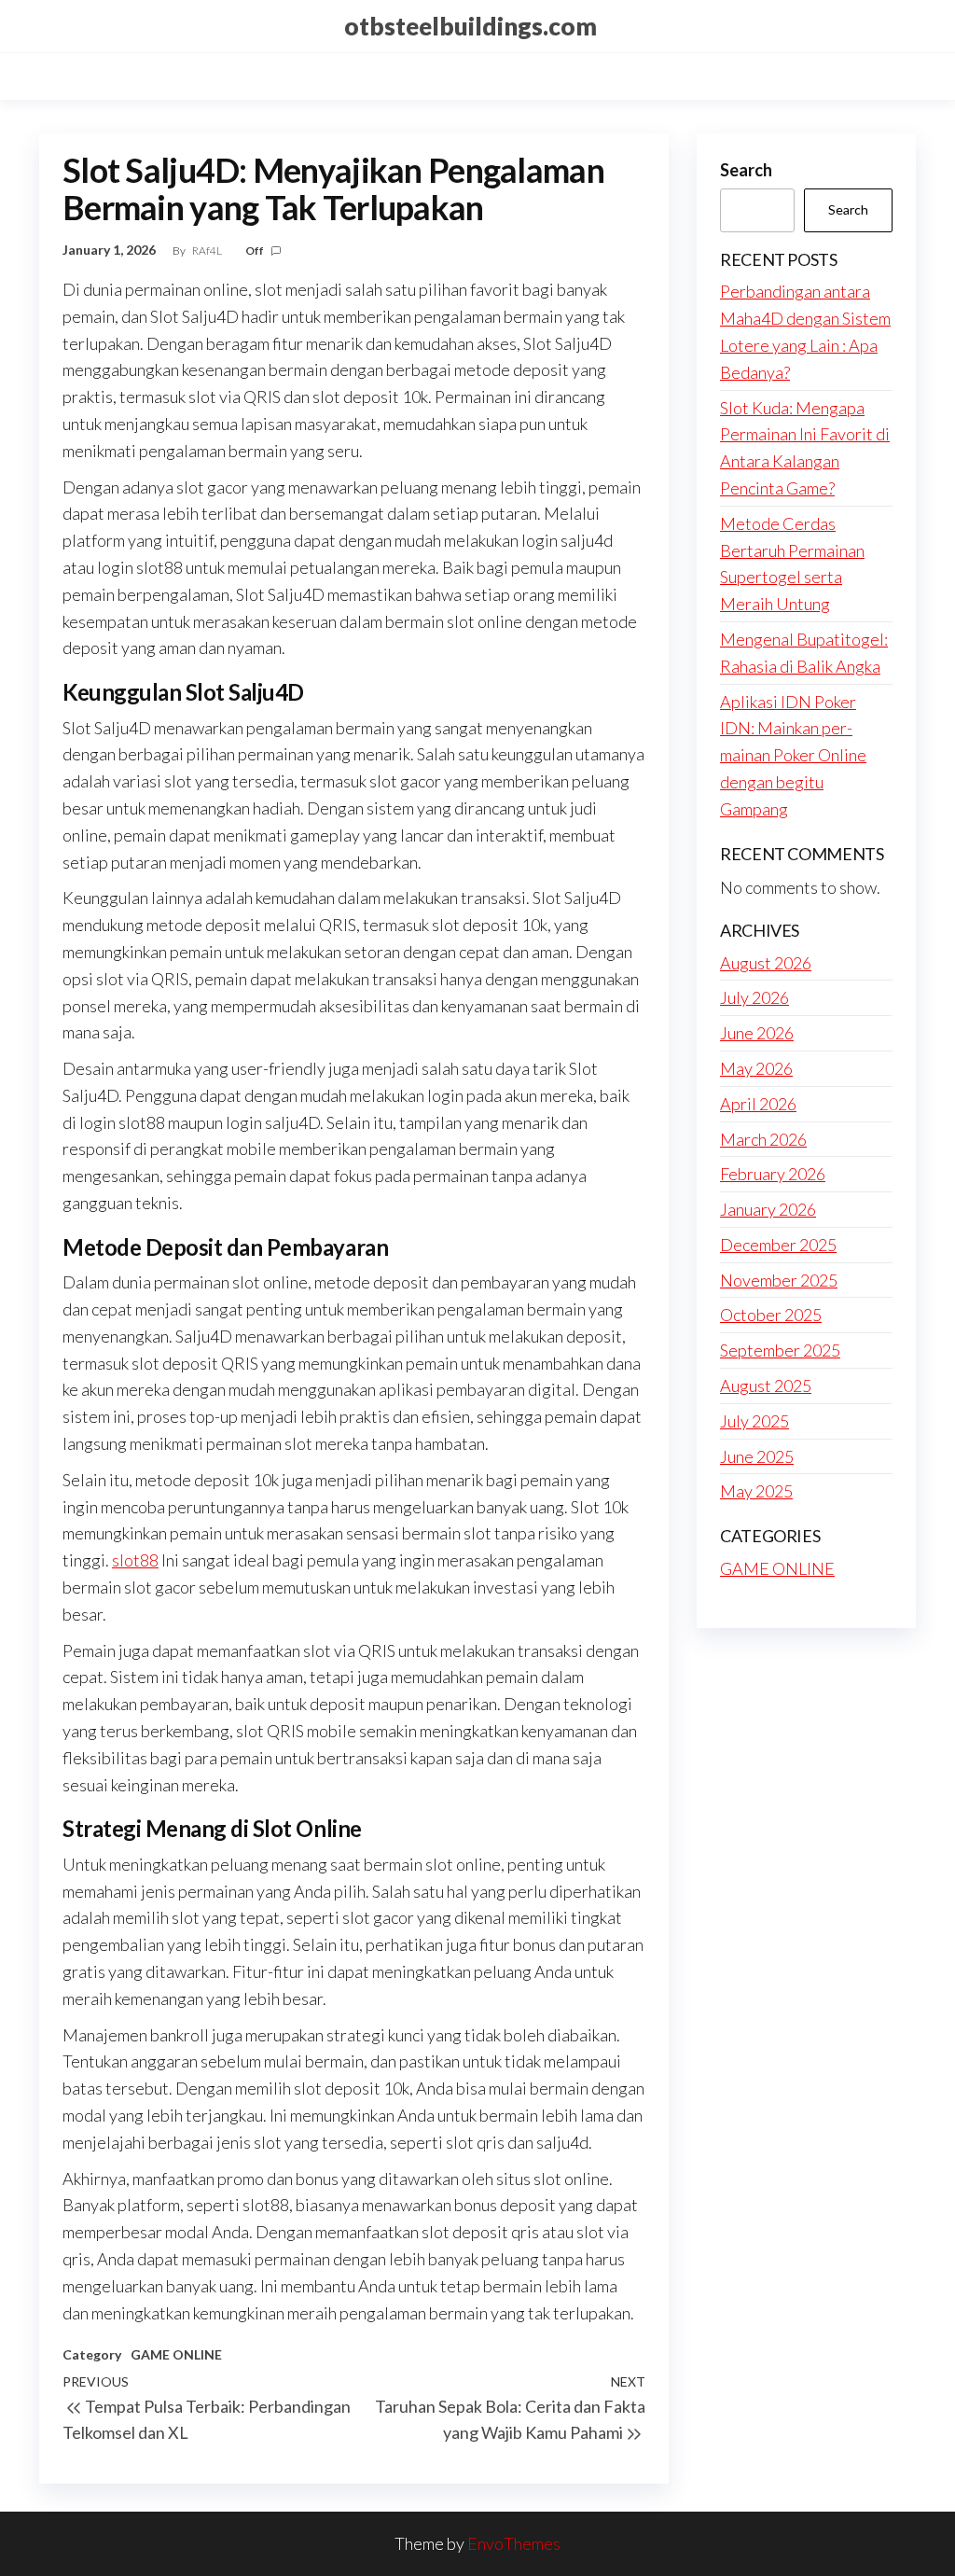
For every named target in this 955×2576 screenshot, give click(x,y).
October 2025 (771, 1315)
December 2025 (778, 1245)
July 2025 (754, 1421)
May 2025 (756, 1491)
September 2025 (780, 1350)
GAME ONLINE (176, 2354)
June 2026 (757, 1033)
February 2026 (773, 1174)
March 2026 (763, 1139)
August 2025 (766, 1385)
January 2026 (768, 1209)
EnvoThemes (514, 2543)
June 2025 (757, 1456)
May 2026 (756, 1068)
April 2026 (758, 1104)
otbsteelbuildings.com (471, 26)
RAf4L (208, 251)
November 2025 (779, 1280)
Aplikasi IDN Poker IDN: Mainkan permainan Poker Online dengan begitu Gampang (793, 755)
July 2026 (754, 997)
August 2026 (766, 963)
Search (746, 170)
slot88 (135, 1560)
